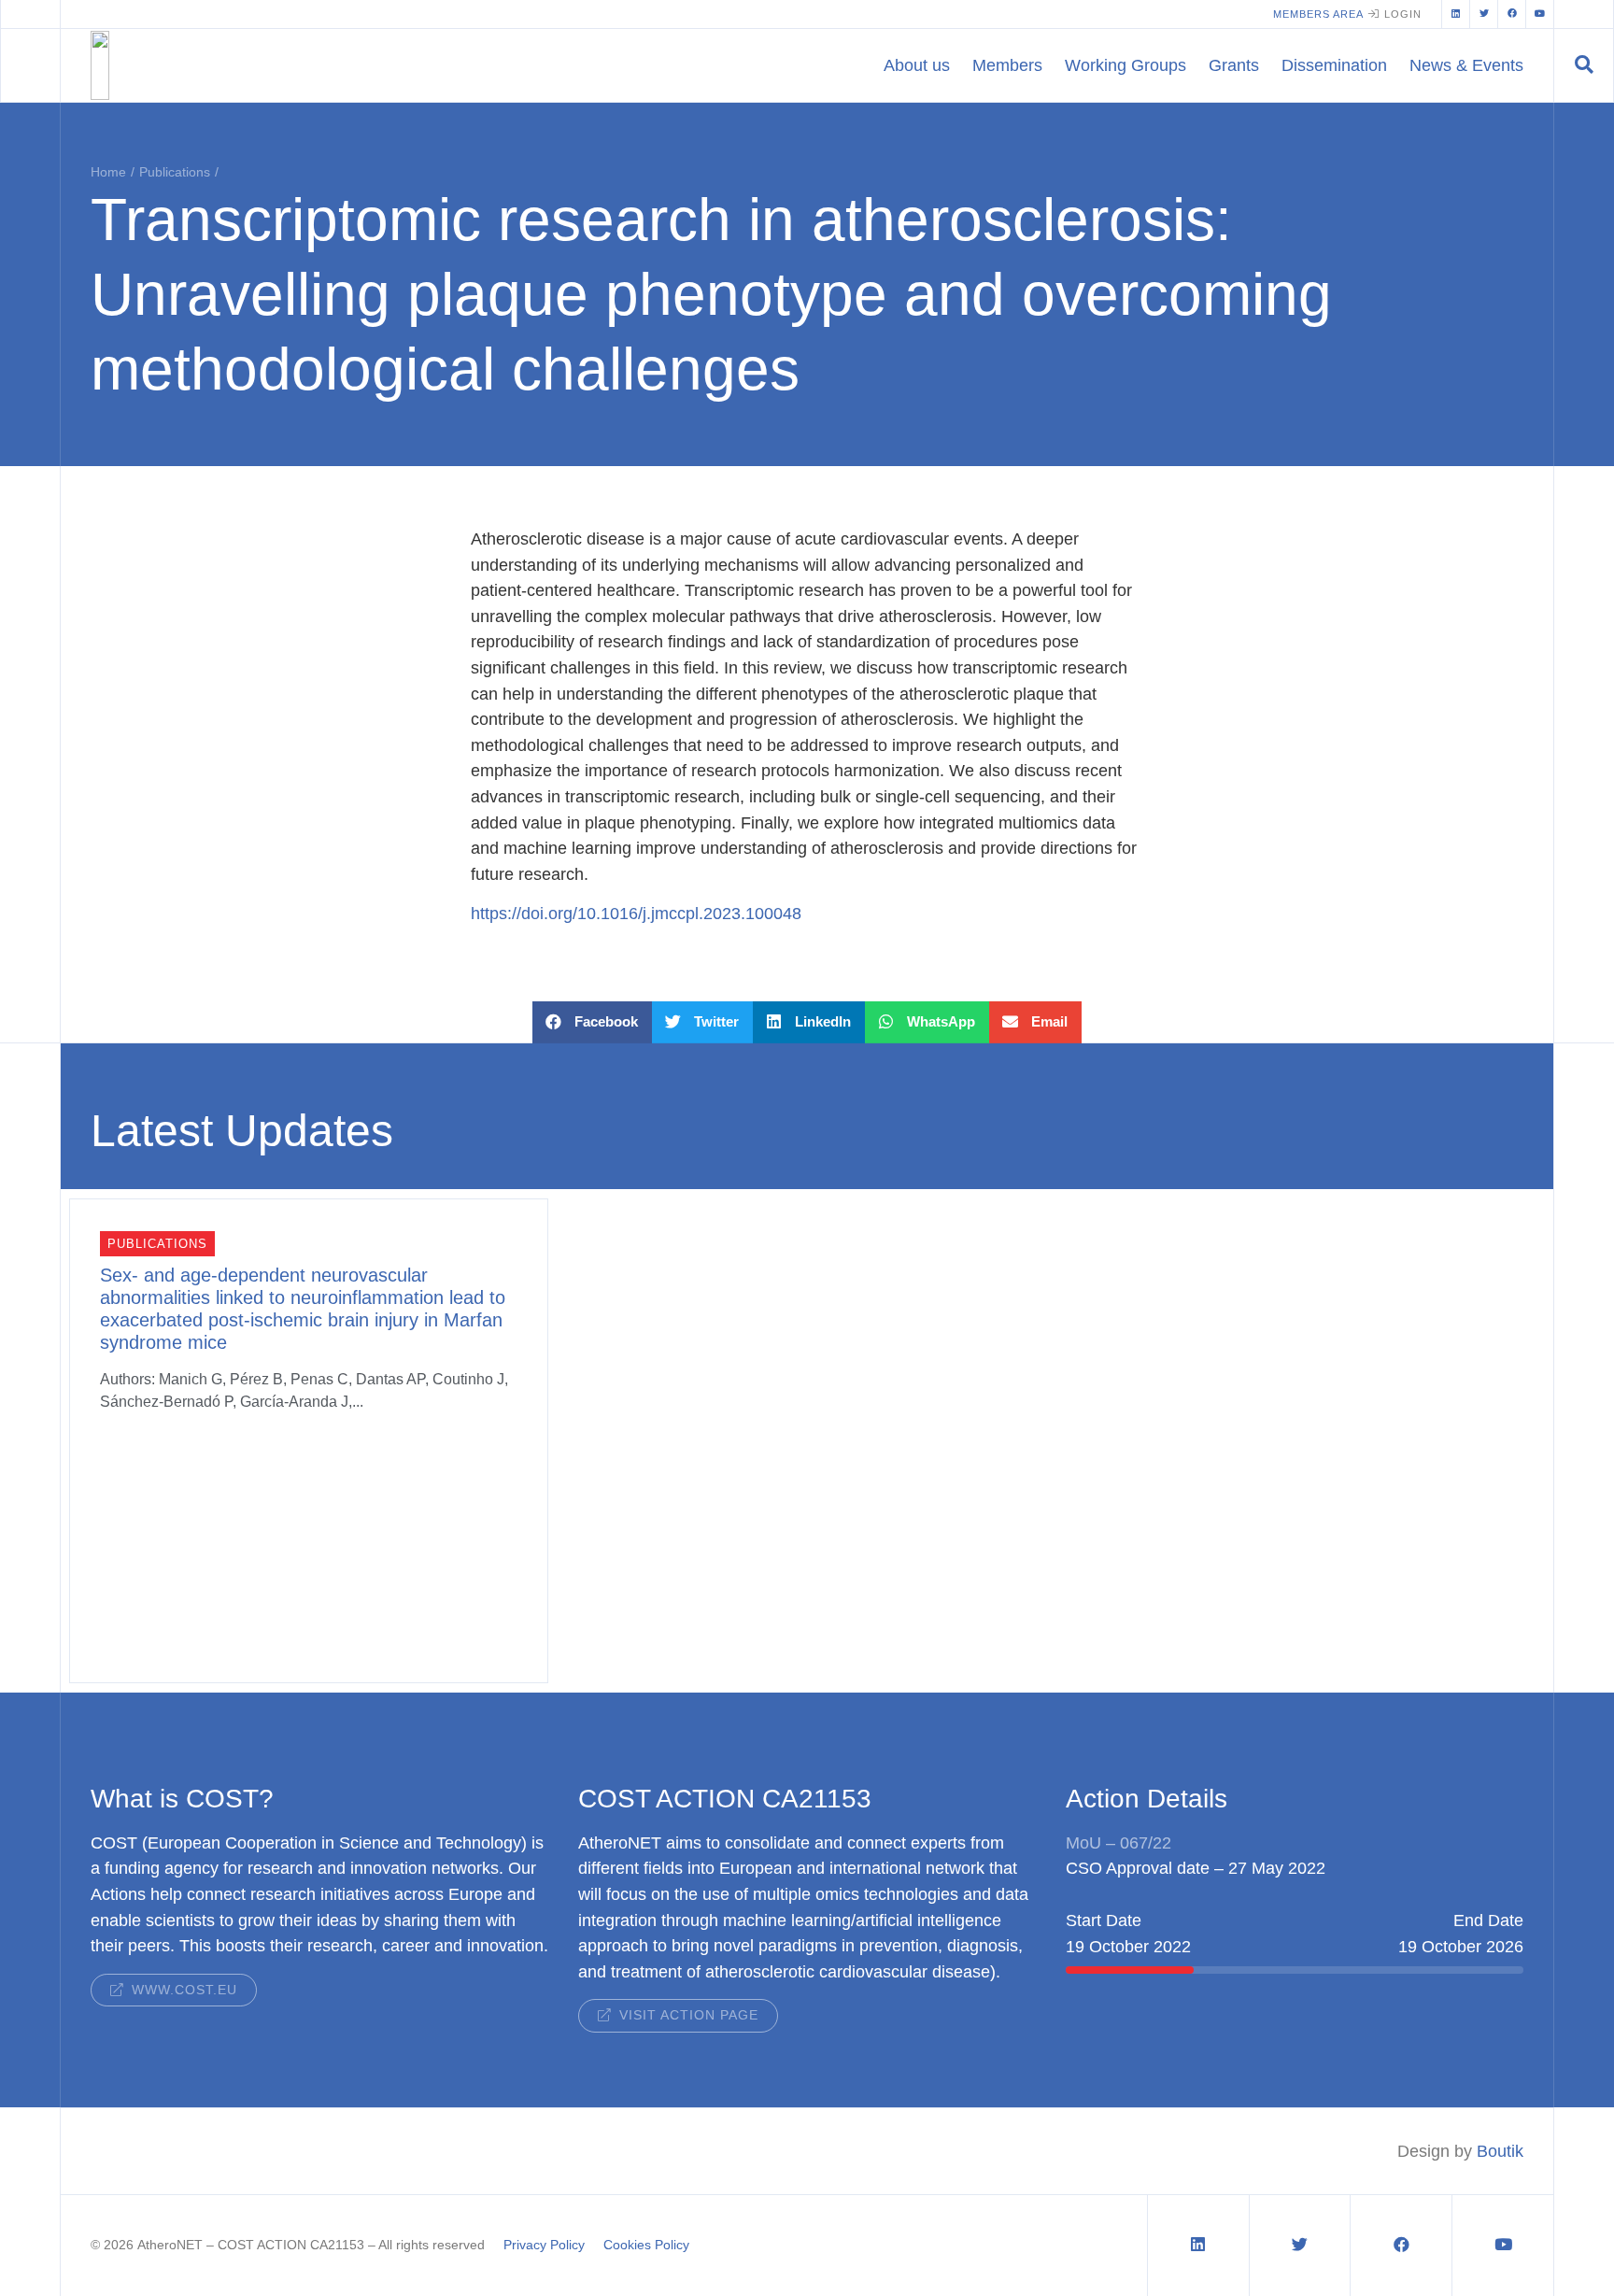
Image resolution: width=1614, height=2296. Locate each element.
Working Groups (1126, 65)
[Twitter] (1483, 14)
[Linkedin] (1455, 14)
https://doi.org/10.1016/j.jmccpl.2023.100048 (636, 913)
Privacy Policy (544, 2245)
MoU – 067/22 (1118, 1842)
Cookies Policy (646, 2245)
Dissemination (1334, 65)
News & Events (1466, 65)
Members (1007, 65)
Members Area (1318, 14)
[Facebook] (1511, 14)
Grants (1234, 65)
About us (917, 65)
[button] (1584, 66)
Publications (175, 172)
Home (108, 172)
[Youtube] (1539, 14)
